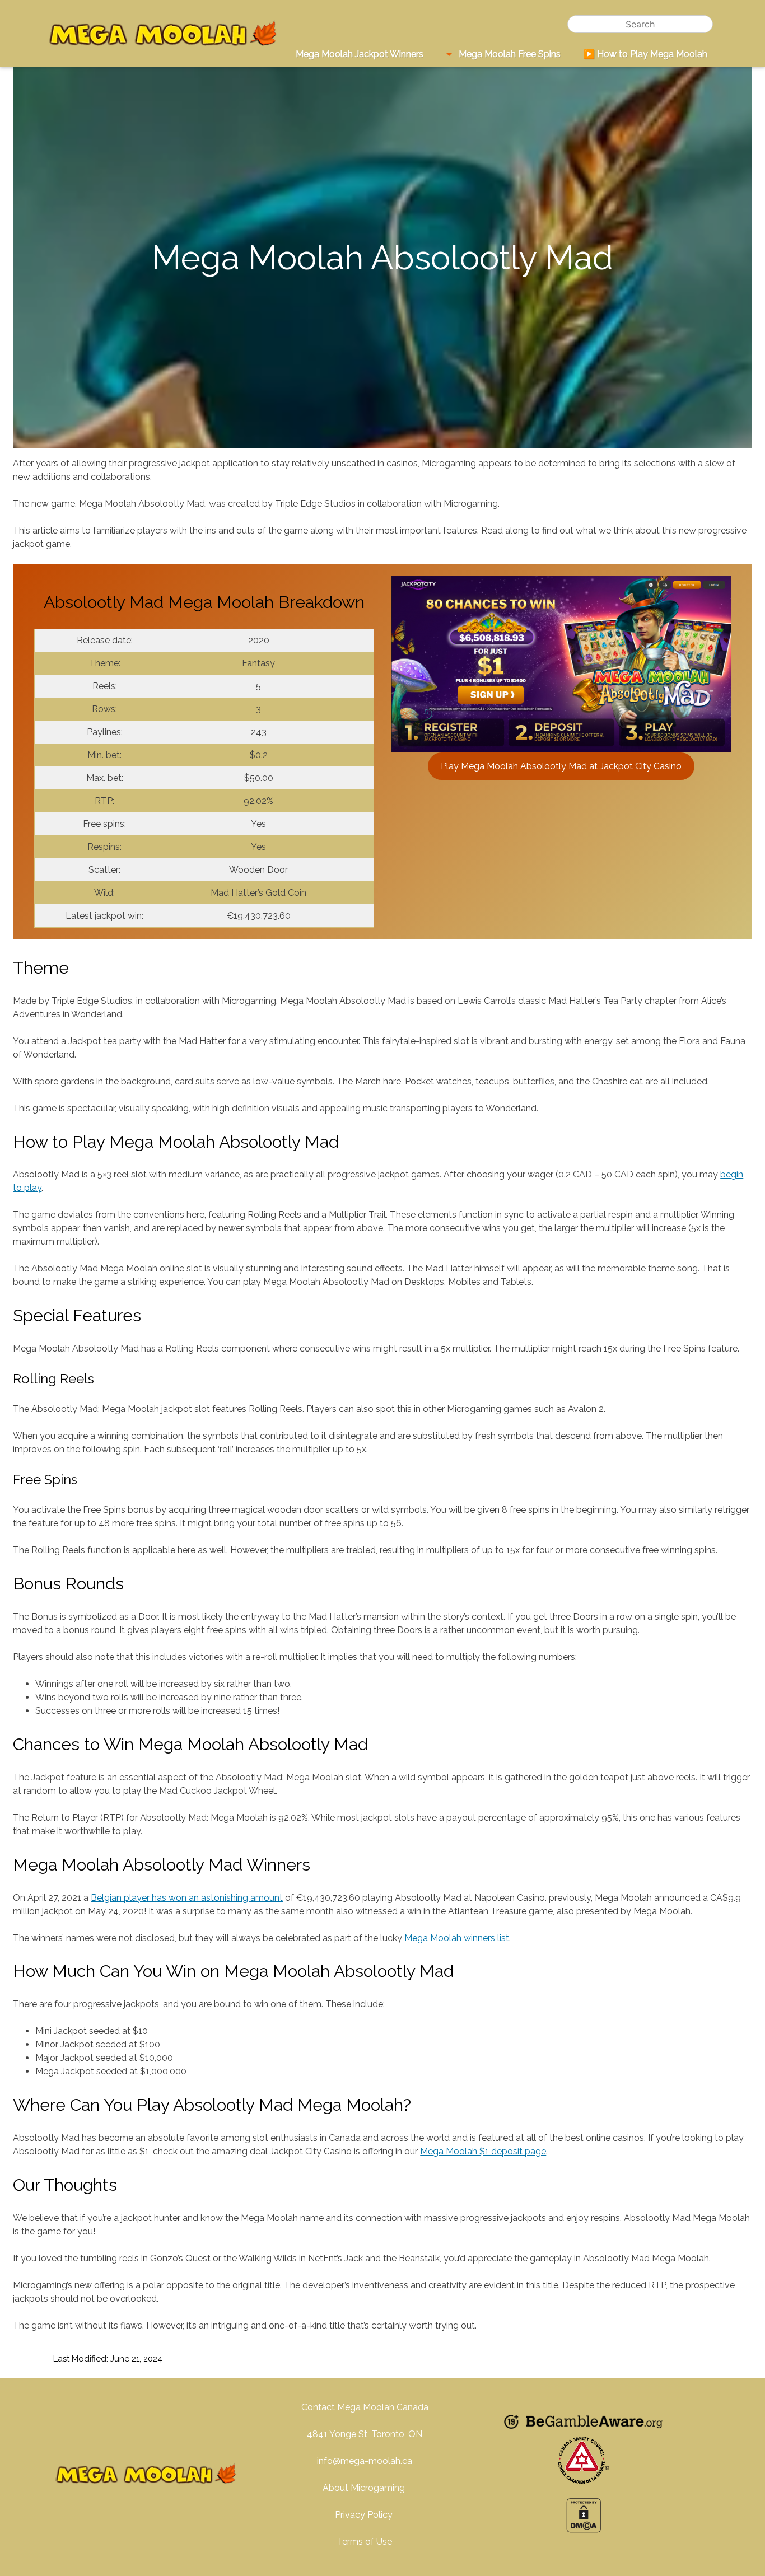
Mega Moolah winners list (457, 1938)
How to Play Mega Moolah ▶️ (645, 54)
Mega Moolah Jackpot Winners (360, 54)
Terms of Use (365, 2542)
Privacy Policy (365, 2515)
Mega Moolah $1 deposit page (483, 2151)
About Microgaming (365, 2488)
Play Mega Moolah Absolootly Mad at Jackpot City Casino (561, 766)
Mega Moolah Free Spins (509, 54)
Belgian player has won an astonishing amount (187, 1898)
